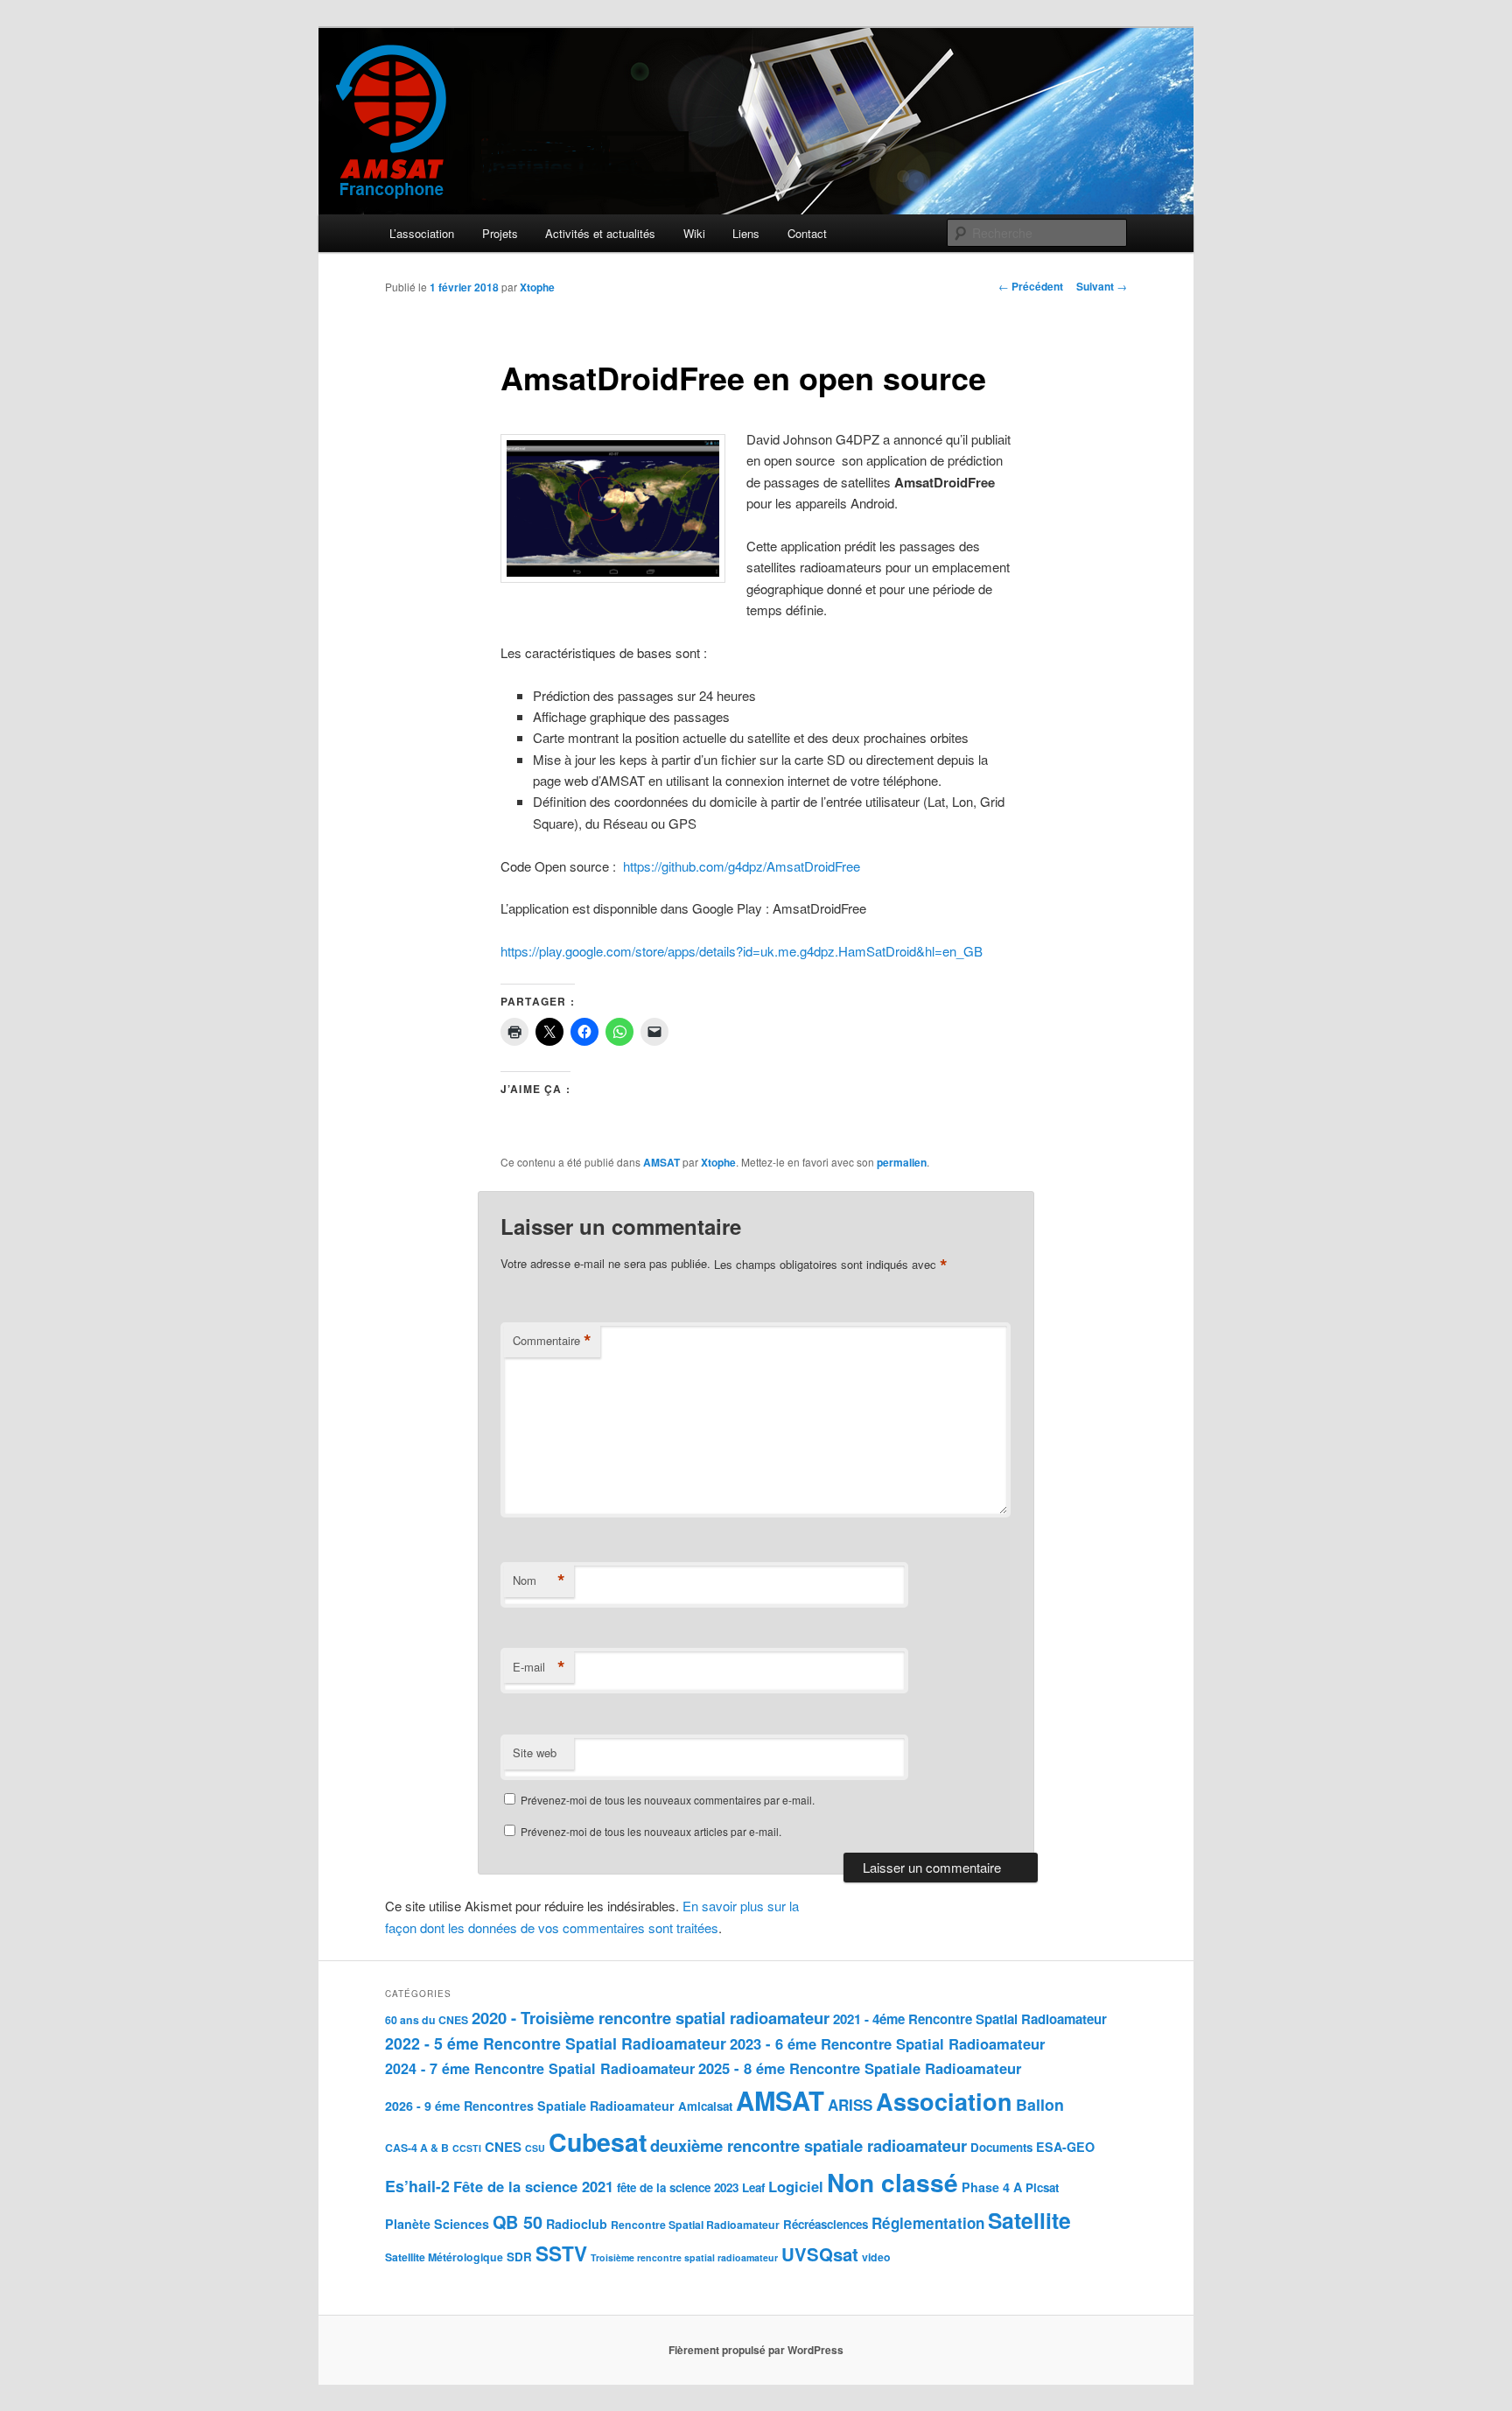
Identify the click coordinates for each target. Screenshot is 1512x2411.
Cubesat (598, 2142)
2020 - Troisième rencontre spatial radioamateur (651, 2018)
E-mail (539, 1667)
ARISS (850, 2105)
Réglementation (928, 2223)
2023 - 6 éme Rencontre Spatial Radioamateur (887, 2043)
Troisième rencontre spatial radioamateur (684, 2257)
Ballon (1040, 2104)
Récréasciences (826, 2224)
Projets (500, 233)
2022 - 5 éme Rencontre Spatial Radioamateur (556, 2043)
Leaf (753, 2187)
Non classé (892, 2182)
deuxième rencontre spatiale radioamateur (808, 2145)
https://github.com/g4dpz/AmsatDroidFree (742, 866)
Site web (535, 1752)
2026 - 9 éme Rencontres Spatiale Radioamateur (530, 2106)
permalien (902, 1162)
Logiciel (796, 2186)
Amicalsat (705, 2106)
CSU (535, 2148)
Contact (807, 233)
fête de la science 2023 (678, 2187)
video (876, 2257)
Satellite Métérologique (444, 2257)
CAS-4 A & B (417, 2148)
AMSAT (661, 1162)
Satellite (1029, 2220)
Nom (539, 1580)
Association (944, 2101)
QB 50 (518, 2222)
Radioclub (577, 2224)
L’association (422, 233)
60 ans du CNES (427, 2020)
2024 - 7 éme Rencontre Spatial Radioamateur (540, 2068)
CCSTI (467, 2148)
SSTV (561, 2253)
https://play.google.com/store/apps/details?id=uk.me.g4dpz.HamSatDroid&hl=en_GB (742, 951)
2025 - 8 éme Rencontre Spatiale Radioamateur (860, 2068)
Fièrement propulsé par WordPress (756, 2350)
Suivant (1102, 286)
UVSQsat (820, 2254)
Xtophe (537, 287)
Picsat (1042, 2187)
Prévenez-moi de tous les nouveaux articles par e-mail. (651, 1831)
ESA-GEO (1065, 2147)
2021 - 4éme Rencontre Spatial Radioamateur (970, 2019)
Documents (1001, 2147)
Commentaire (552, 1341)
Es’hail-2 (417, 2186)
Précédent (1031, 286)
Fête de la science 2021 (533, 2186)
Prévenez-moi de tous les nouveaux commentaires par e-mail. (668, 1800)
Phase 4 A (992, 2187)
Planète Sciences (437, 2224)
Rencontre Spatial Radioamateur (695, 2225)
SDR (519, 2257)
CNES (503, 2147)
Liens (746, 233)
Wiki (694, 233)
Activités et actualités (600, 233)
